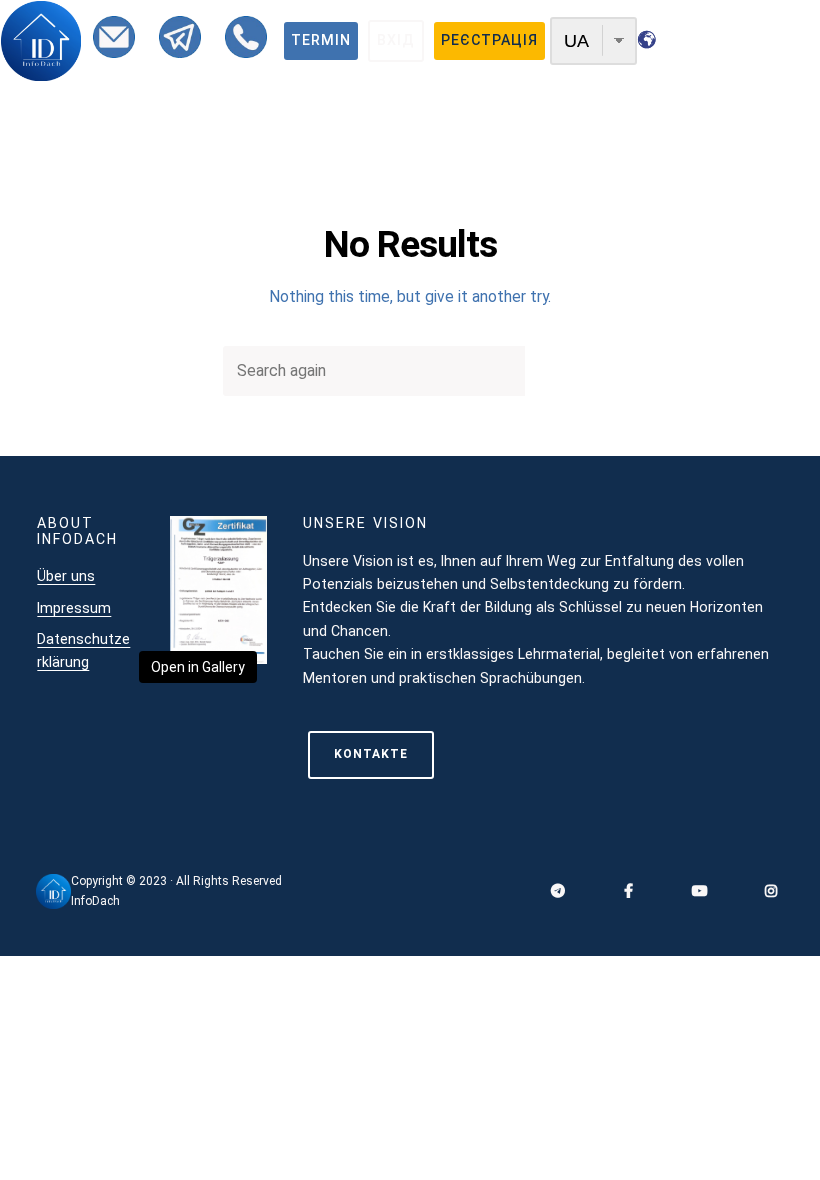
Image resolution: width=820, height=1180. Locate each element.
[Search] (561, 371)
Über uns (66, 576)
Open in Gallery (198, 667)
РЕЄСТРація (489, 40)
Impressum (74, 608)
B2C (265, 145)
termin (321, 40)
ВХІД (396, 40)
